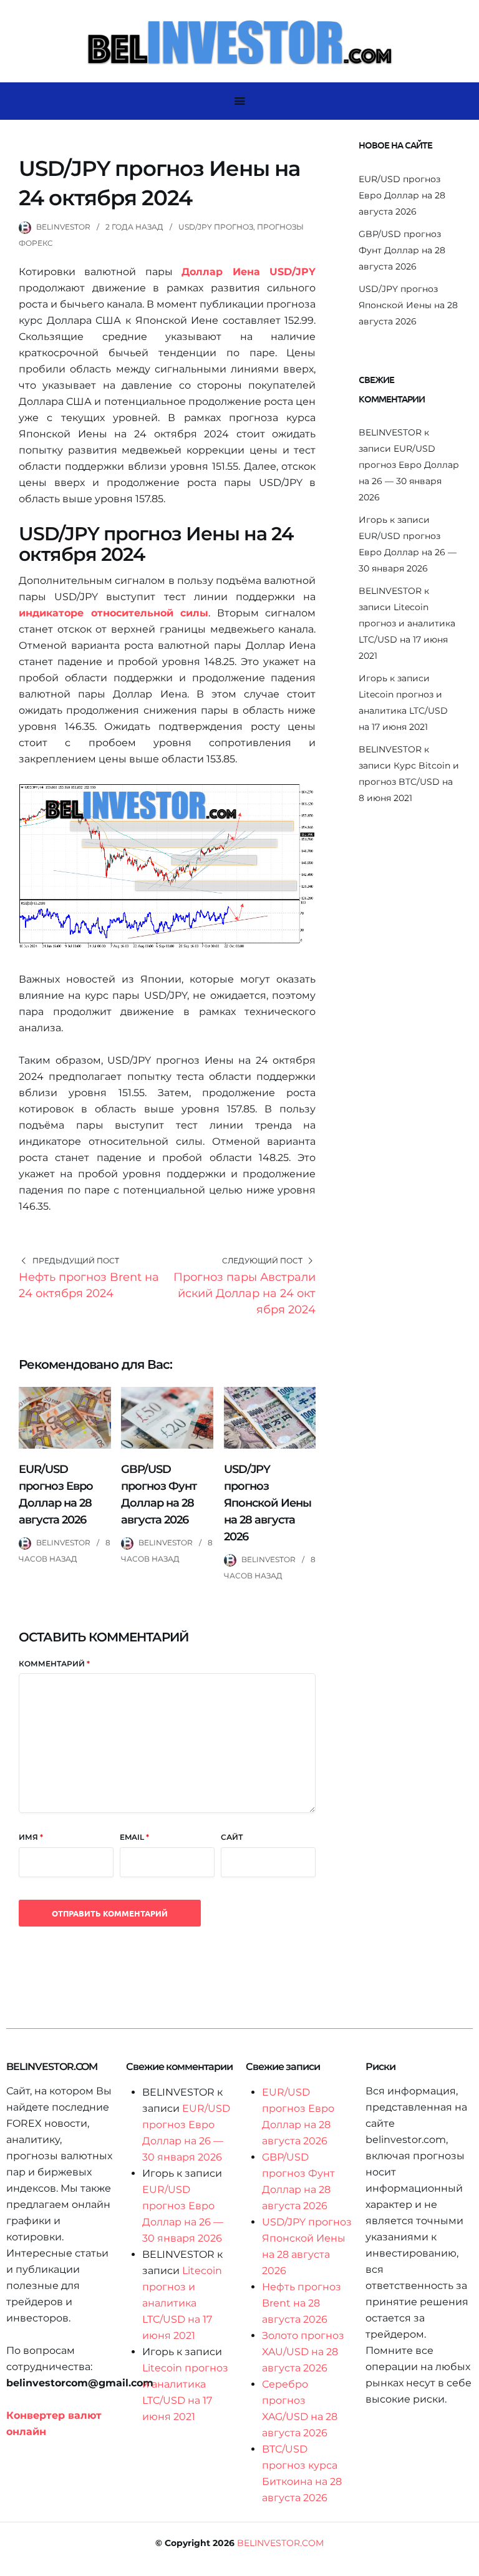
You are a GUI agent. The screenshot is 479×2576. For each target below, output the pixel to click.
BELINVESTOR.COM (280, 2543)
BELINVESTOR (63, 227)
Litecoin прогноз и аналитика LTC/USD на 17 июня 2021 (403, 711)
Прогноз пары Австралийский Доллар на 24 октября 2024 (244, 1293)
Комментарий (54, 1664)
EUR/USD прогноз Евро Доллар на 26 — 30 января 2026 (408, 552)
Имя (31, 1837)
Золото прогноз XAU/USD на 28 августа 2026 (303, 2352)
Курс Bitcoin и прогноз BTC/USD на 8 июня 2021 (409, 782)
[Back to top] (467, 2564)
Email (134, 1837)
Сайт (232, 1837)
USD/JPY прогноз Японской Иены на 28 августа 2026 (268, 1503)
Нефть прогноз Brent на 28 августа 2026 (302, 2303)
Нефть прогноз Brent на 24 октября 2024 (89, 1285)
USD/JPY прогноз (216, 227)
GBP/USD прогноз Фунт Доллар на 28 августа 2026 (402, 250)
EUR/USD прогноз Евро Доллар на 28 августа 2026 (402, 195)
